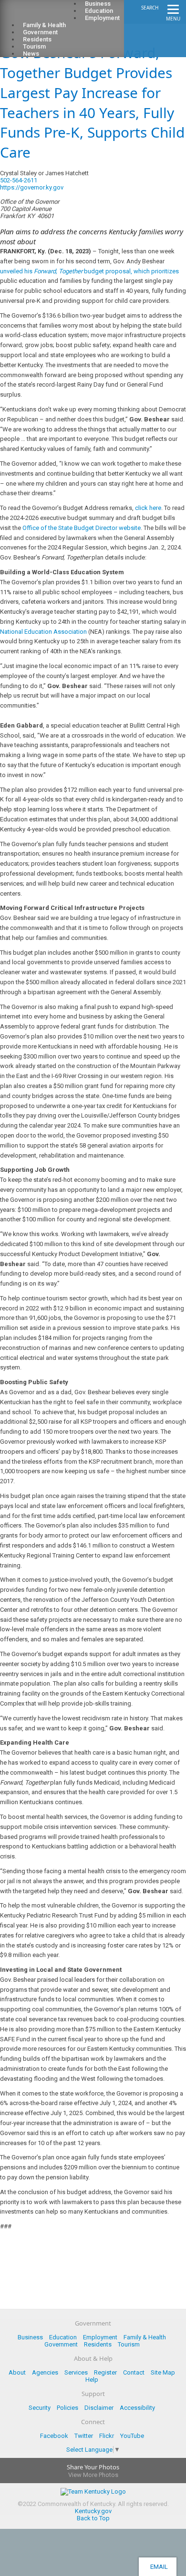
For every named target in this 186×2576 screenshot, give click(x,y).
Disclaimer (99, 2408)
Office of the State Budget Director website (82, 528)
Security (40, 2408)
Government (61, 2344)
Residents (98, 2344)
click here (148, 508)
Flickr (107, 2436)
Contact (134, 2372)
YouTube (132, 2436)
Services (76, 2372)
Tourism (129, 2344)
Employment (102, 18)
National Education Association (43, 632)
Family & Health (145, 2337)
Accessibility (137, 2408)
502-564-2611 (19, 180)
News (31, 54)
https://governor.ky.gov (32, 187)
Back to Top (93, 2518)
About (17, 2372)
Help (92, 2380)
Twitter (84, 2436)
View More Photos (93, 2475)
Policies (67, 2408)
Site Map (163, 2372)
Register (105, 2372)
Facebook (54, 2436)
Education (63, 2337)
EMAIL (158, 2567)
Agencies (45, 2372)
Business (30, 2337)
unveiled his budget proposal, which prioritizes (89, 271)
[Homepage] (45, 15)
